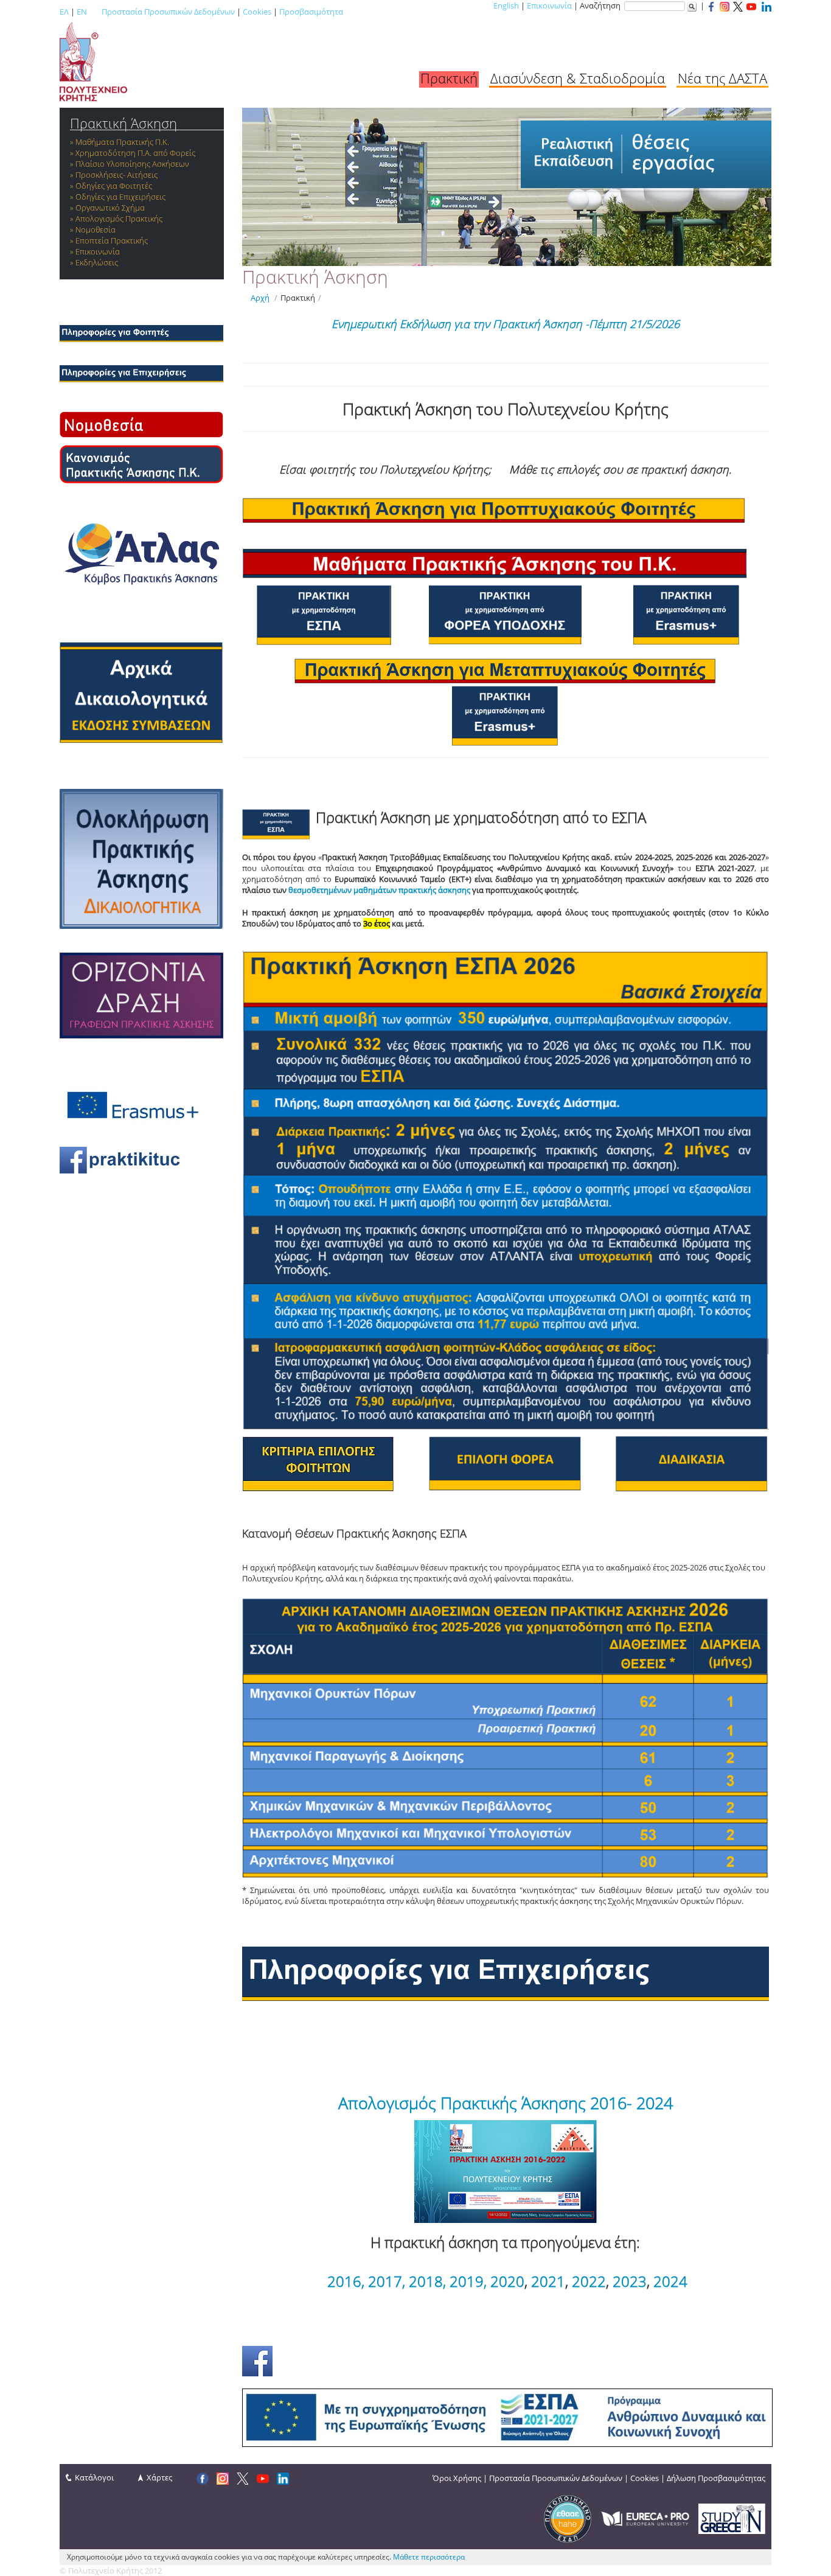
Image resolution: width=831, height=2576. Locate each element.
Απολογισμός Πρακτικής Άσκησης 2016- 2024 (506, 2103)
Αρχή (260, 298)
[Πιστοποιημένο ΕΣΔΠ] (568, 2518)
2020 (507, 2281)
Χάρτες (159, 2477)
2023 (630, 2281)
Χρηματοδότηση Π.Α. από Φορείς (135, 153)
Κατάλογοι (94, 2477)
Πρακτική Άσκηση (123, 123)
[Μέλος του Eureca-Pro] (645, 2518)
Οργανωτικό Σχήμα (110, 208)
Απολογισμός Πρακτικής (119, 219)
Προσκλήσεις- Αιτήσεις (116, 175)
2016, (346, 2281)
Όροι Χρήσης (457, 2478)
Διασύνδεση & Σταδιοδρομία (578, 78)
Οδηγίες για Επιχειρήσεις (120, 197)
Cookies (257, 12)
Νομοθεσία (96, 229)
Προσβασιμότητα (311, 12)
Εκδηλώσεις (97, 262)
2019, (468, 2281)
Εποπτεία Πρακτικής (112, 240)
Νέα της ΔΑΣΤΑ (722, 78)
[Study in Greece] (732, 2518)
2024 (670, 2281)
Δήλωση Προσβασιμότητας (716, 2478)
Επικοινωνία (549, 5)
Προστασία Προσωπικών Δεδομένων (168, 12)
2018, (427, 2281)
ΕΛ (64, 12)
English (506, 5)
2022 (589, 2281)
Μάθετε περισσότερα (429, 2557)
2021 (548, 2281)
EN (82, 12)
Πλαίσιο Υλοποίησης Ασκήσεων (132, 164)
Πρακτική (449, 78)
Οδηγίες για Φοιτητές (114, 186)
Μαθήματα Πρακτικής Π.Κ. (122, 142)
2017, (387, 2281)
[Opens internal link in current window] (141, 373)
